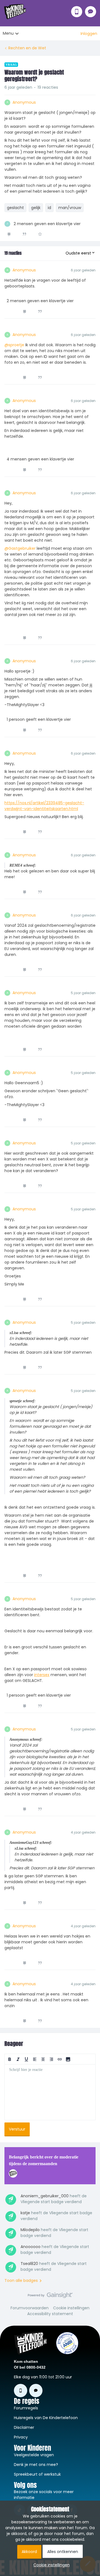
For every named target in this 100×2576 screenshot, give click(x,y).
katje (25, 2213)
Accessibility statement (50, 2314)
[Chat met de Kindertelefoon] (91, 12)
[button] (89, 34)
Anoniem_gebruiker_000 (45, 2196)
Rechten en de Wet (27, 48)
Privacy (21, 2437)
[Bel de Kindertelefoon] (77, 12)
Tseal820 (29, 2264)
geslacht (15, 208)
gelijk (36, 208)
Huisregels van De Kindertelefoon (46, 2418)
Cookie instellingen (71, 2308)
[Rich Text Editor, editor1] (50, 2092)
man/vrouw (70, 208)
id (49, 208)
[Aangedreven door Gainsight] (50, 2297)
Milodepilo (30, 2230)
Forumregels (26, 2408)
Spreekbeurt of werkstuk (37, 2474)
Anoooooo (31, 2247)
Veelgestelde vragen (34, 2455)
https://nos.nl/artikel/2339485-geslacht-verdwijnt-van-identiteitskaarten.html (44, 806)
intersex (42, 1675)
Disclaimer (24, 2427)
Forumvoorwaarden (30, 2308)
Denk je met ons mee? (36, 2465)
